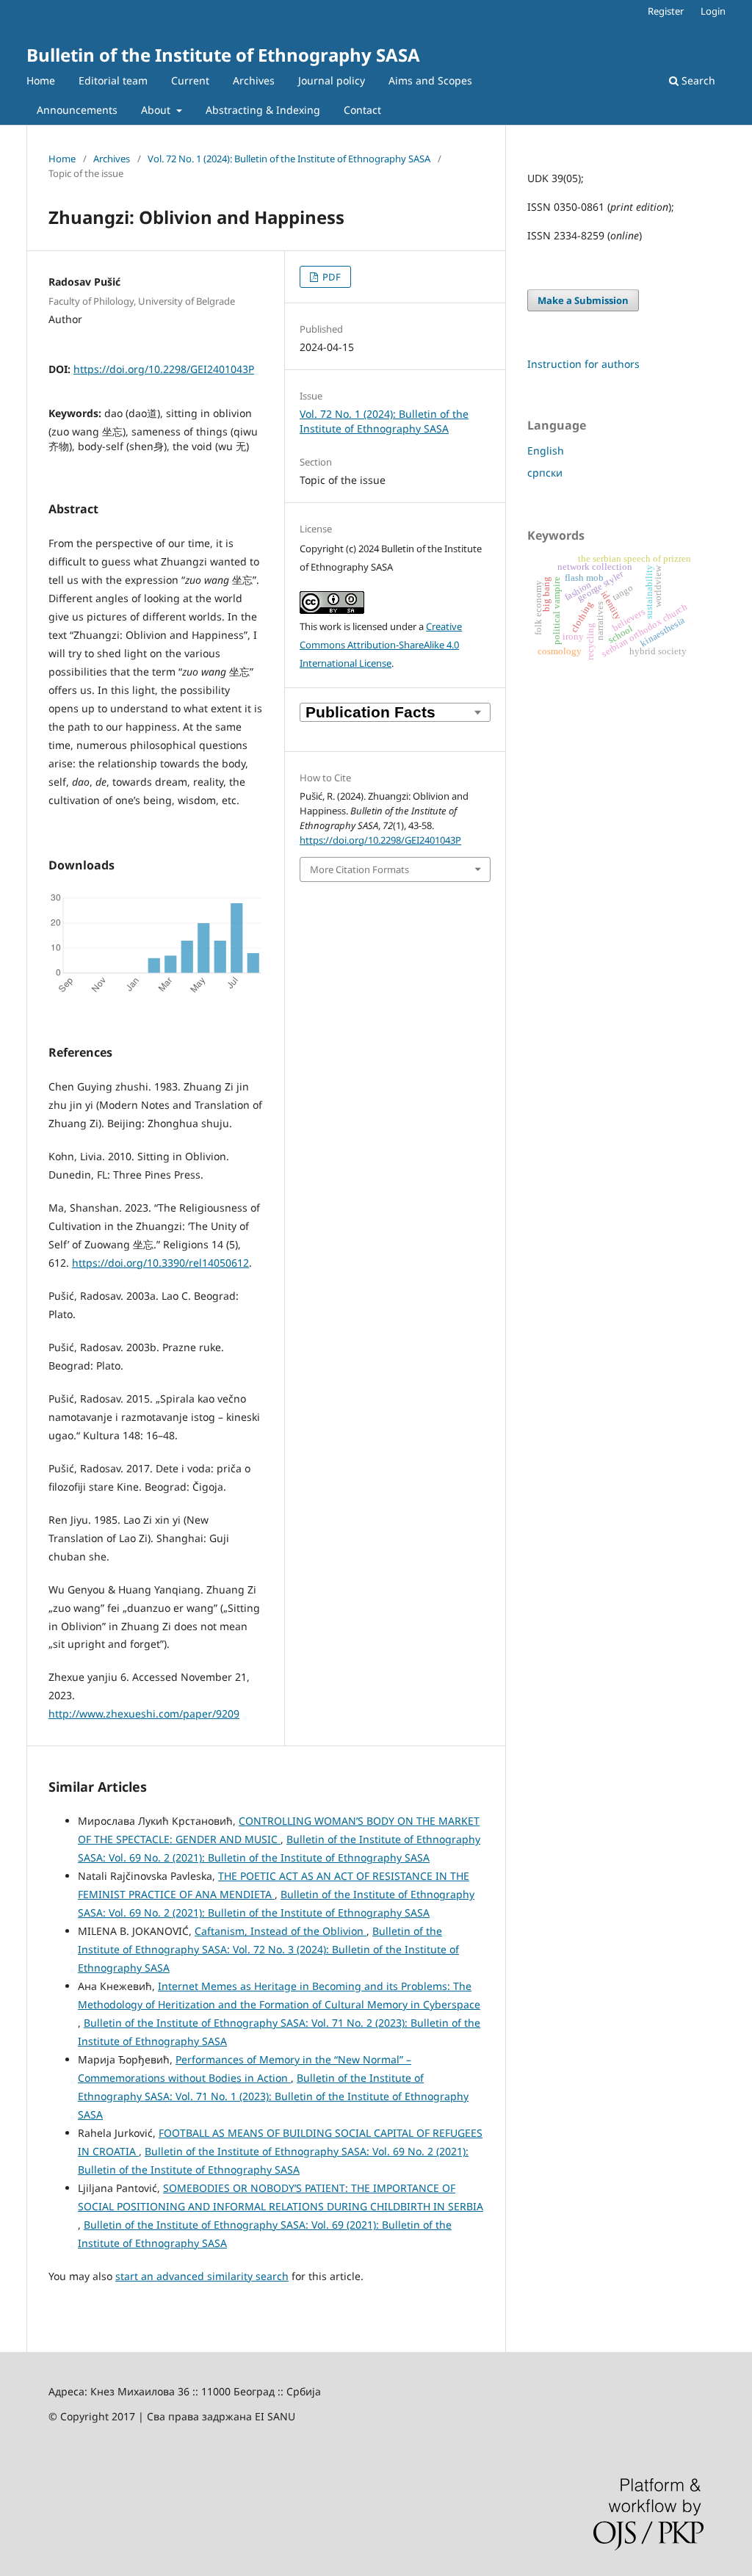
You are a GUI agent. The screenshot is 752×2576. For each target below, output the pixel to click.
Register (666, 11)
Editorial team (113, 80)
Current (190, 80)
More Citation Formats (359, 869)
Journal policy (332, 80)
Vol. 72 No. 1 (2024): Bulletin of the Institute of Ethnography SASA (289, 159)
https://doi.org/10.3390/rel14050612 (160, 1263)
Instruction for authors (583, 364)
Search (697, 80)
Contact (362, 110)
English (546, 451)
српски (545, 473)
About (157, 110)
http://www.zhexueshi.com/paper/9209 (144, 1714)
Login (713, 11)
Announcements (77, 110)
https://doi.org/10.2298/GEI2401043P (164, 369)
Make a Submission (583, 300)
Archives (254, 80)
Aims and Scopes (430, 80)
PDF (330, 277)
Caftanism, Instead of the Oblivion (281, 1931)
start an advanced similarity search (202, 2276)
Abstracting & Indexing (263, 110)
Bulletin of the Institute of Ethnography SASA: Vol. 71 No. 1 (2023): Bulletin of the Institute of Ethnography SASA (273, 2096)
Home (41, 80)
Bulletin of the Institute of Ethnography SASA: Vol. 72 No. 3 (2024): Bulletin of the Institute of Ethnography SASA (268, 1949)
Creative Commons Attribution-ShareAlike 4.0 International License (381, 645)
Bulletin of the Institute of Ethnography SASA (223, 55)
